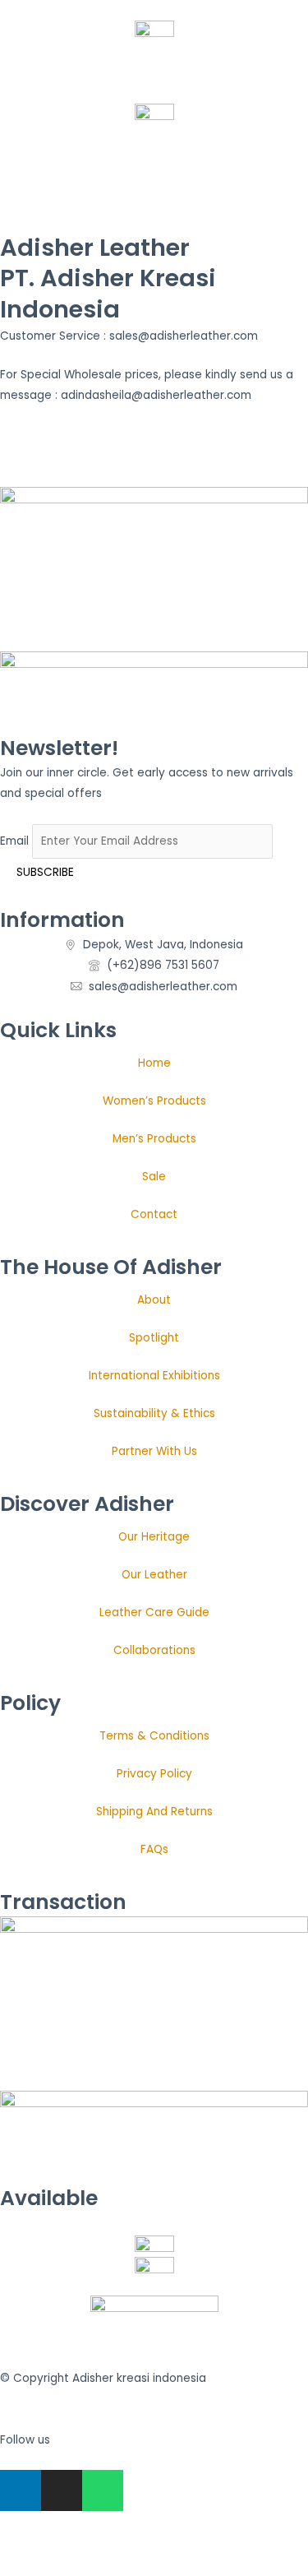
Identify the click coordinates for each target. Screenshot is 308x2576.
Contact (154, 1214)
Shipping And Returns (154, 1812)
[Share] (89, 2546)
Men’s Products (154, 1139)
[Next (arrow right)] (53, 2568)
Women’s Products (154, 1101)
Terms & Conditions (154, 1736)
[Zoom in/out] (16, 2546)
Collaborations (154, 1650)
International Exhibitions (154, 1376)
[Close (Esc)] (125, 2546)
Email (14, 841)
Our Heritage (154, 1537)
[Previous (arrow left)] (16, 2568)
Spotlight (154, 1338)
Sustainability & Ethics (154, 1413)
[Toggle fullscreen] (53, 2546)
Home (154, 1063)
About (154, 1300)
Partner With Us (154, 1451)
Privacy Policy (154, 1774)
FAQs (154, 1849)
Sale (154, 1177)
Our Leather (154, 1575)
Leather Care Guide (154, 1612)
